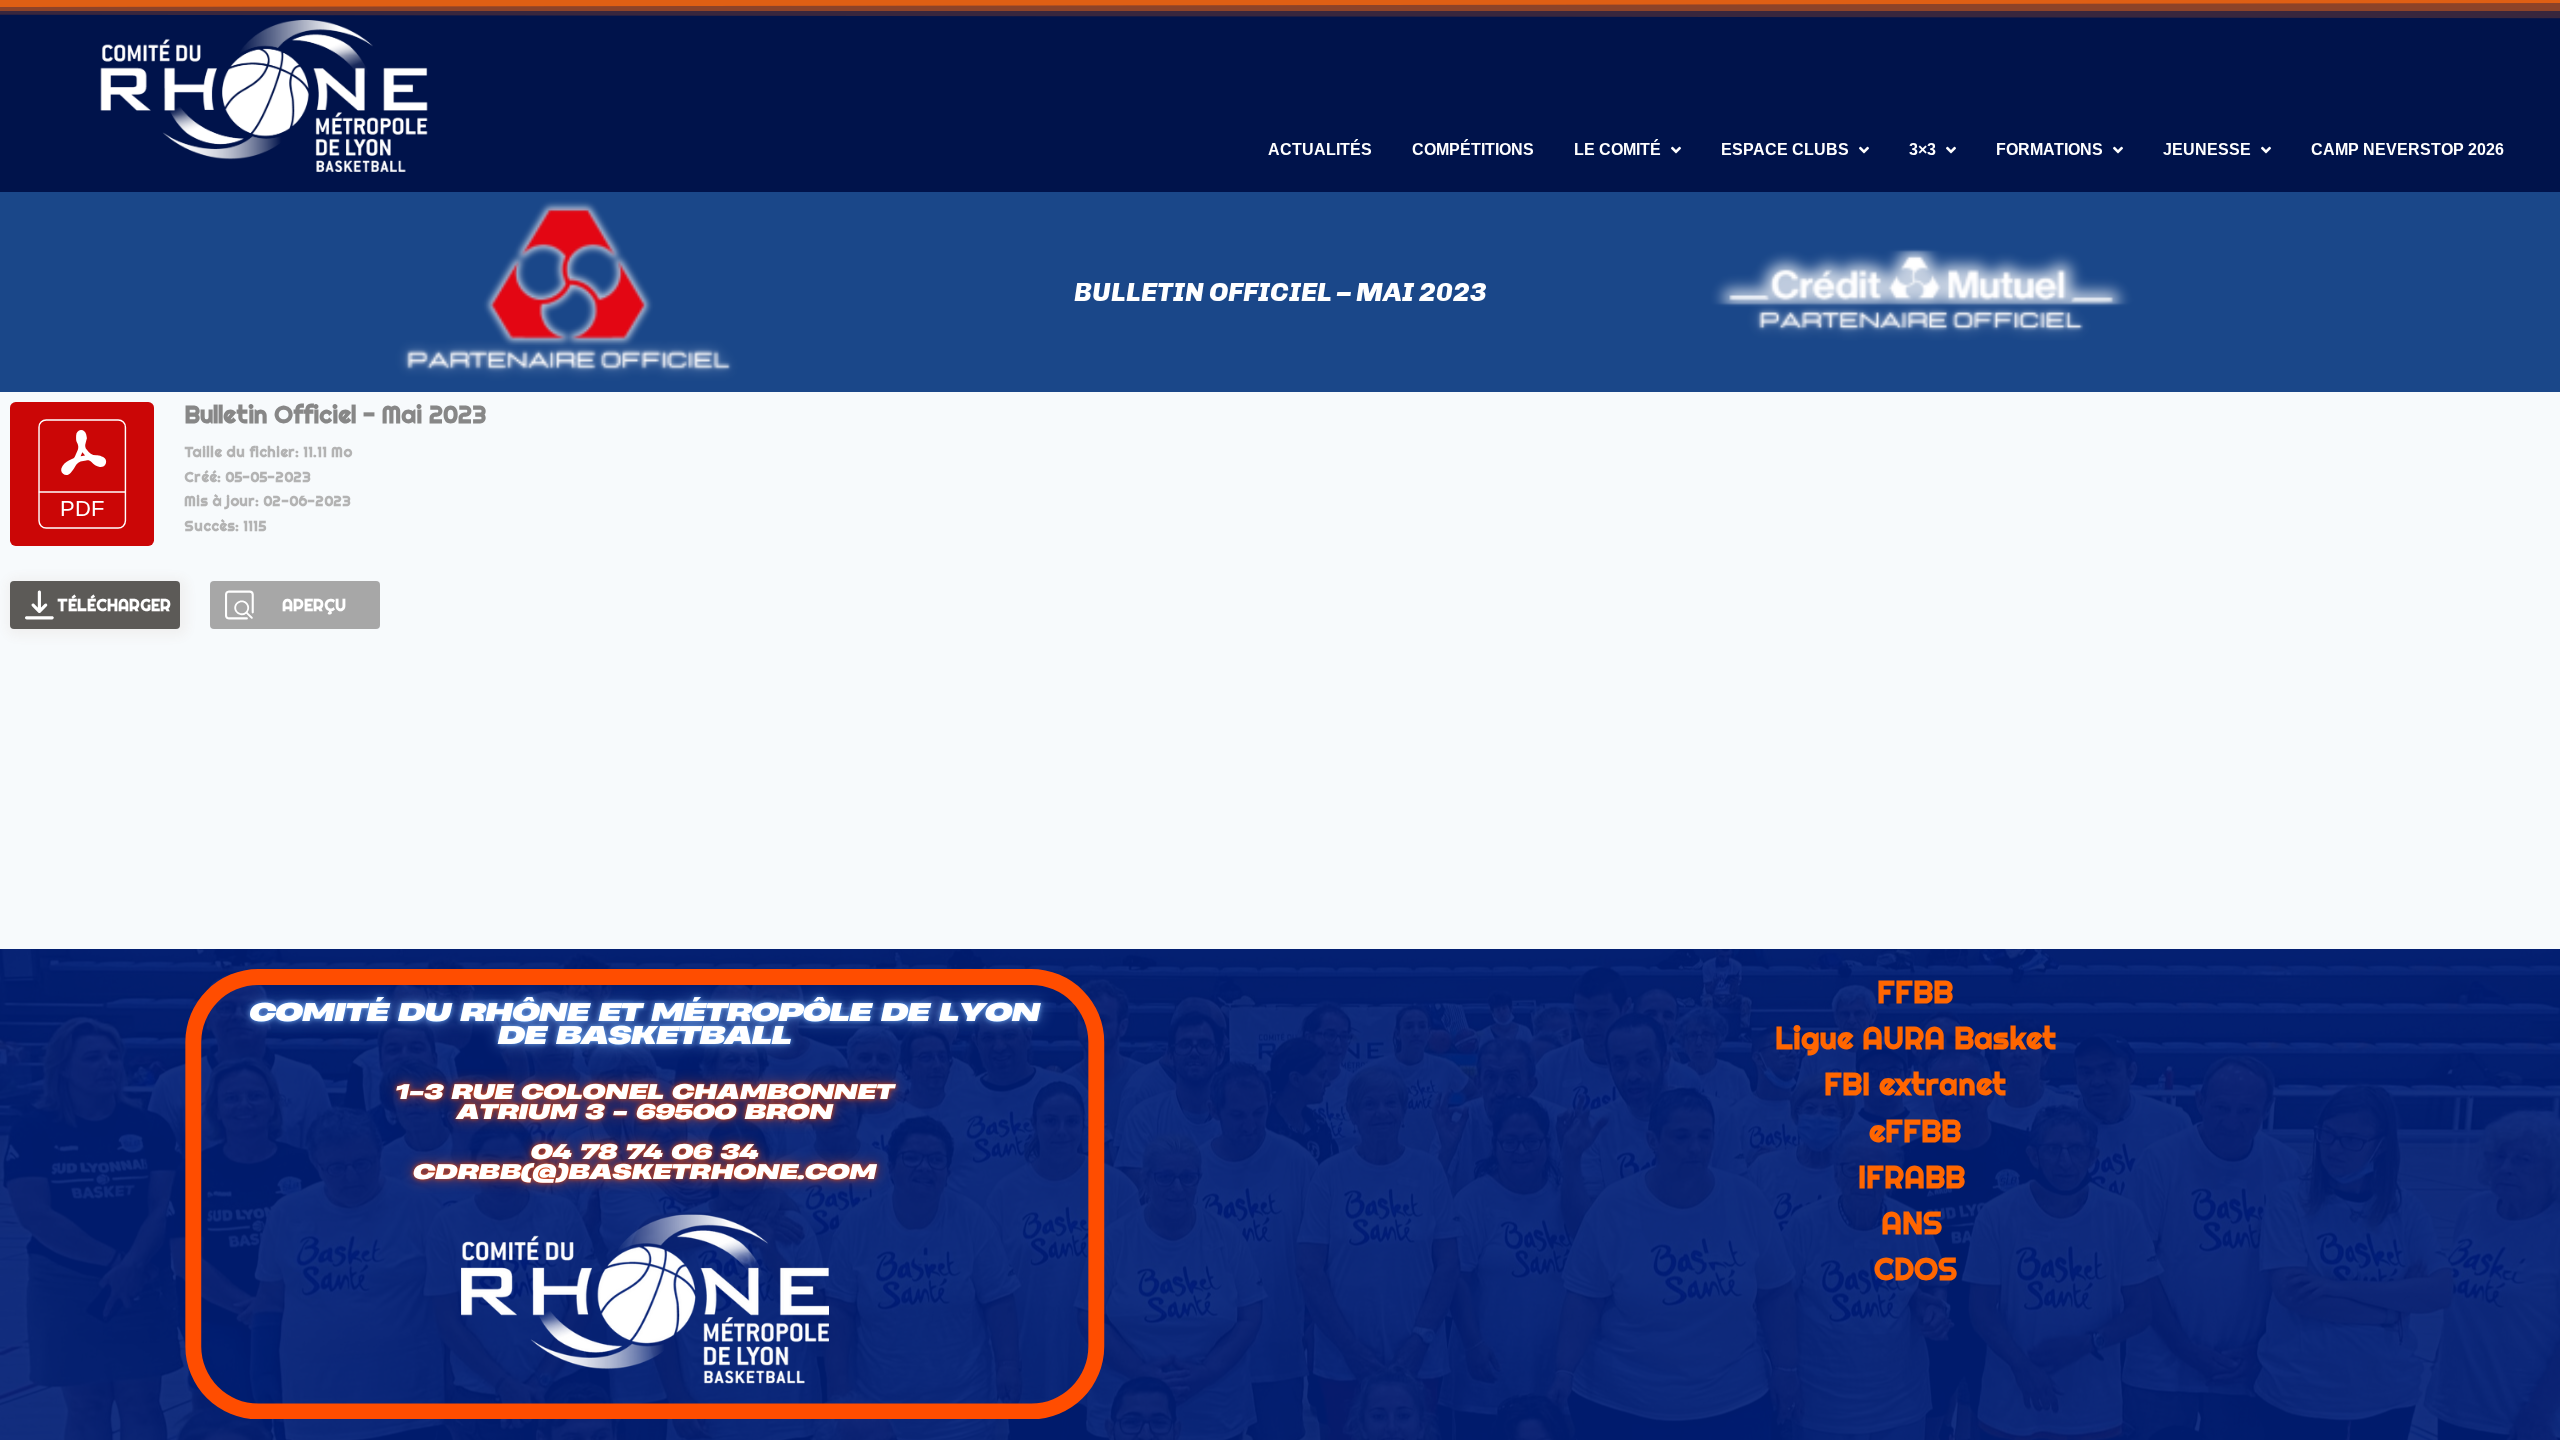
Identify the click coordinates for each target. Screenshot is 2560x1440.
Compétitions (1473, 149)
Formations (2049, 149)
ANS (1911, 1223)
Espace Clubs (1785, 149)
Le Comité (1617, 149)
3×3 (1922, 149)
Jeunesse (2207, 149)
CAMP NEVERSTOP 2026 (2407, 149)
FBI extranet (1915, 1084)
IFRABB (1911, 1177)
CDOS (1915, 1269)
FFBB (1915, 992)
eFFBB (1915, 1131)
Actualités (1320, 149)
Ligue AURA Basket (1915, 1038)
